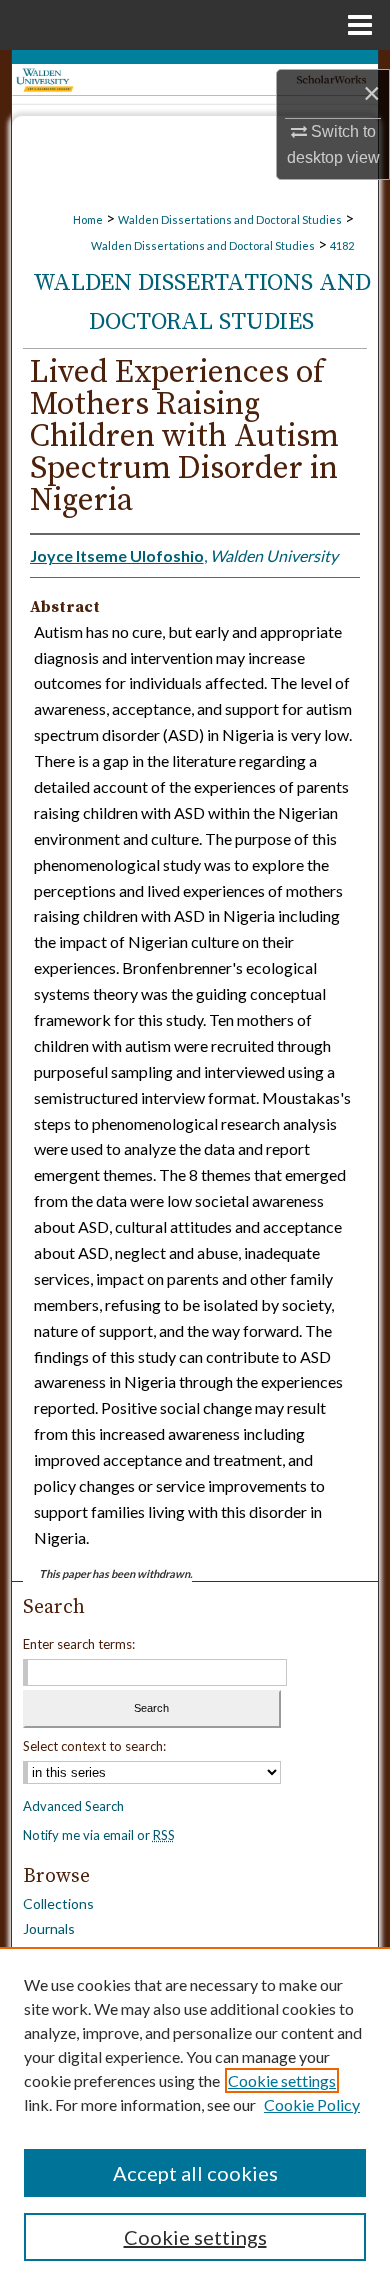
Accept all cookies (195, 2173)
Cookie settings (282, 2080)
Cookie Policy (312, 2104)
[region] (195, 2116)
